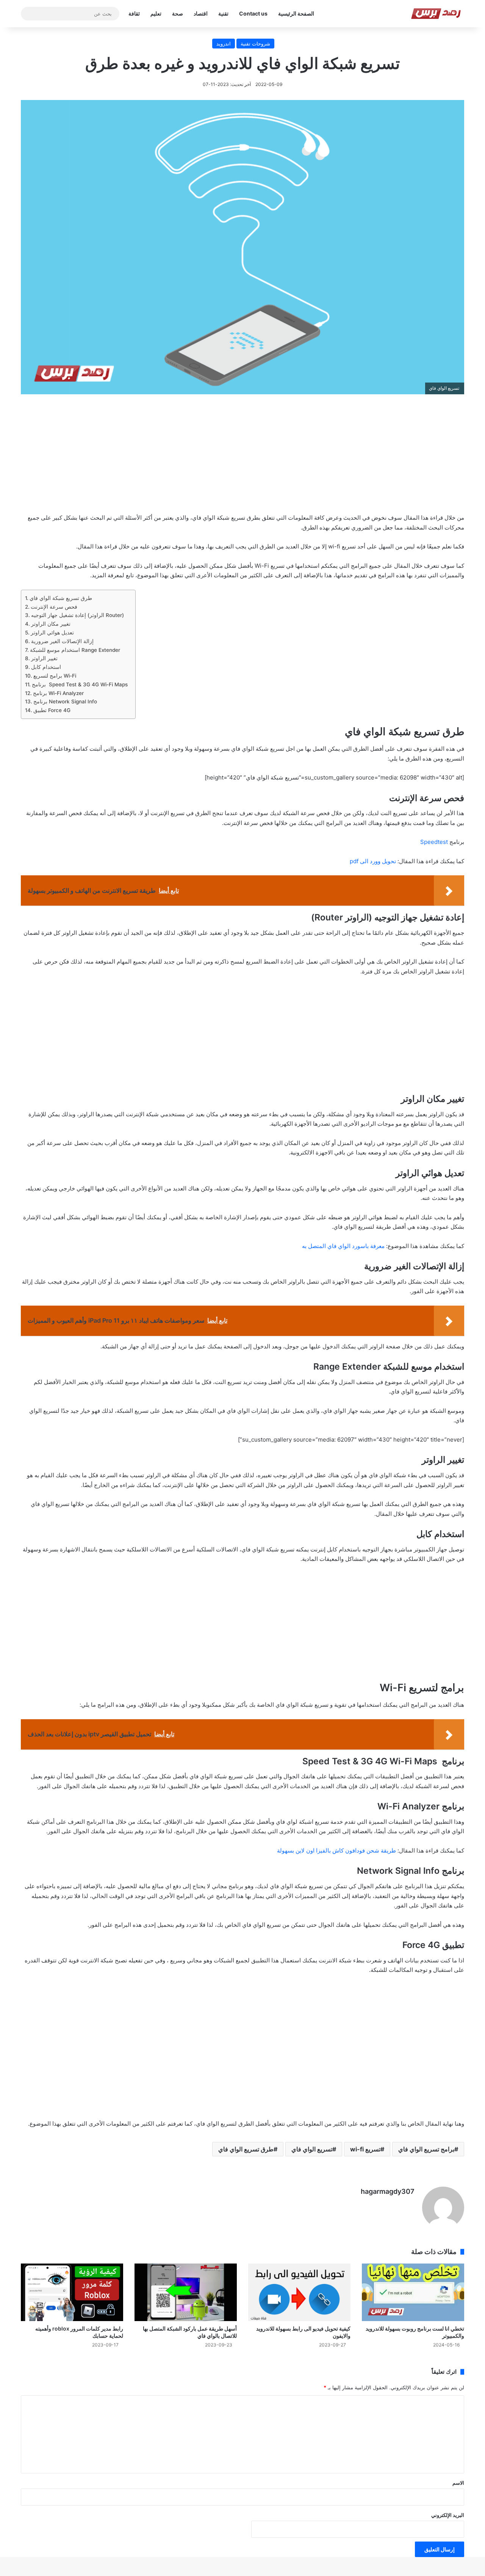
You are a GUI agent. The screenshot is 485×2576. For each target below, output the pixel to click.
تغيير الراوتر (44, 658)
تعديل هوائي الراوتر (52, 633)
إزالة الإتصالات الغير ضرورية (62, 641)
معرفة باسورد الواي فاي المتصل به (343, 1246)
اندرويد (224, 44)
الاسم (458, 2483)
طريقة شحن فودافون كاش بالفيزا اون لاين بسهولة (336, 1850)
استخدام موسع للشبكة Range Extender (75, 650)
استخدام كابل (46, 667)
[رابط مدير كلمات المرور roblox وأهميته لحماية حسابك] (72, 2292)
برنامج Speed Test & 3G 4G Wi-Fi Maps (80, 684)
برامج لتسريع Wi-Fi (55, 676)
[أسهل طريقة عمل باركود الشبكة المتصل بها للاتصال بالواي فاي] (186, 2292)
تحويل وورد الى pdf (373, 861)
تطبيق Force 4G (52, 710)
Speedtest (434, 842)
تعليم (156, 13)
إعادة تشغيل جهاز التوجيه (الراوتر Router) (77, 615)
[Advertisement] (242, 459)
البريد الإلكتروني (448, 2515)
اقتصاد (201, 13)
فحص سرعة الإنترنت (54, 607)
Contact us (253, 13)
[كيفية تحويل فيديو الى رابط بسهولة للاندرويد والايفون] (299, 2292)
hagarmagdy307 (388, 2191)
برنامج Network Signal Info (65, 701)
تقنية (223, 13)
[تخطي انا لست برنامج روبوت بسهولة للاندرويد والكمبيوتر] (413, 2292)
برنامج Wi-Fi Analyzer (58, 693)
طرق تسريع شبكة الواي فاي (61, 598)
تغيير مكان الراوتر (51, 624)
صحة (178, 13)
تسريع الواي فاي (312, 2149)
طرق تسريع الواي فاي (246, 2149)
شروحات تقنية (255, 44)
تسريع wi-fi (365, 2149)
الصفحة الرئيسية (296, 13)
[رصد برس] (437, 14)
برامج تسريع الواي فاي (426, 2149)
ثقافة (134, 13)
